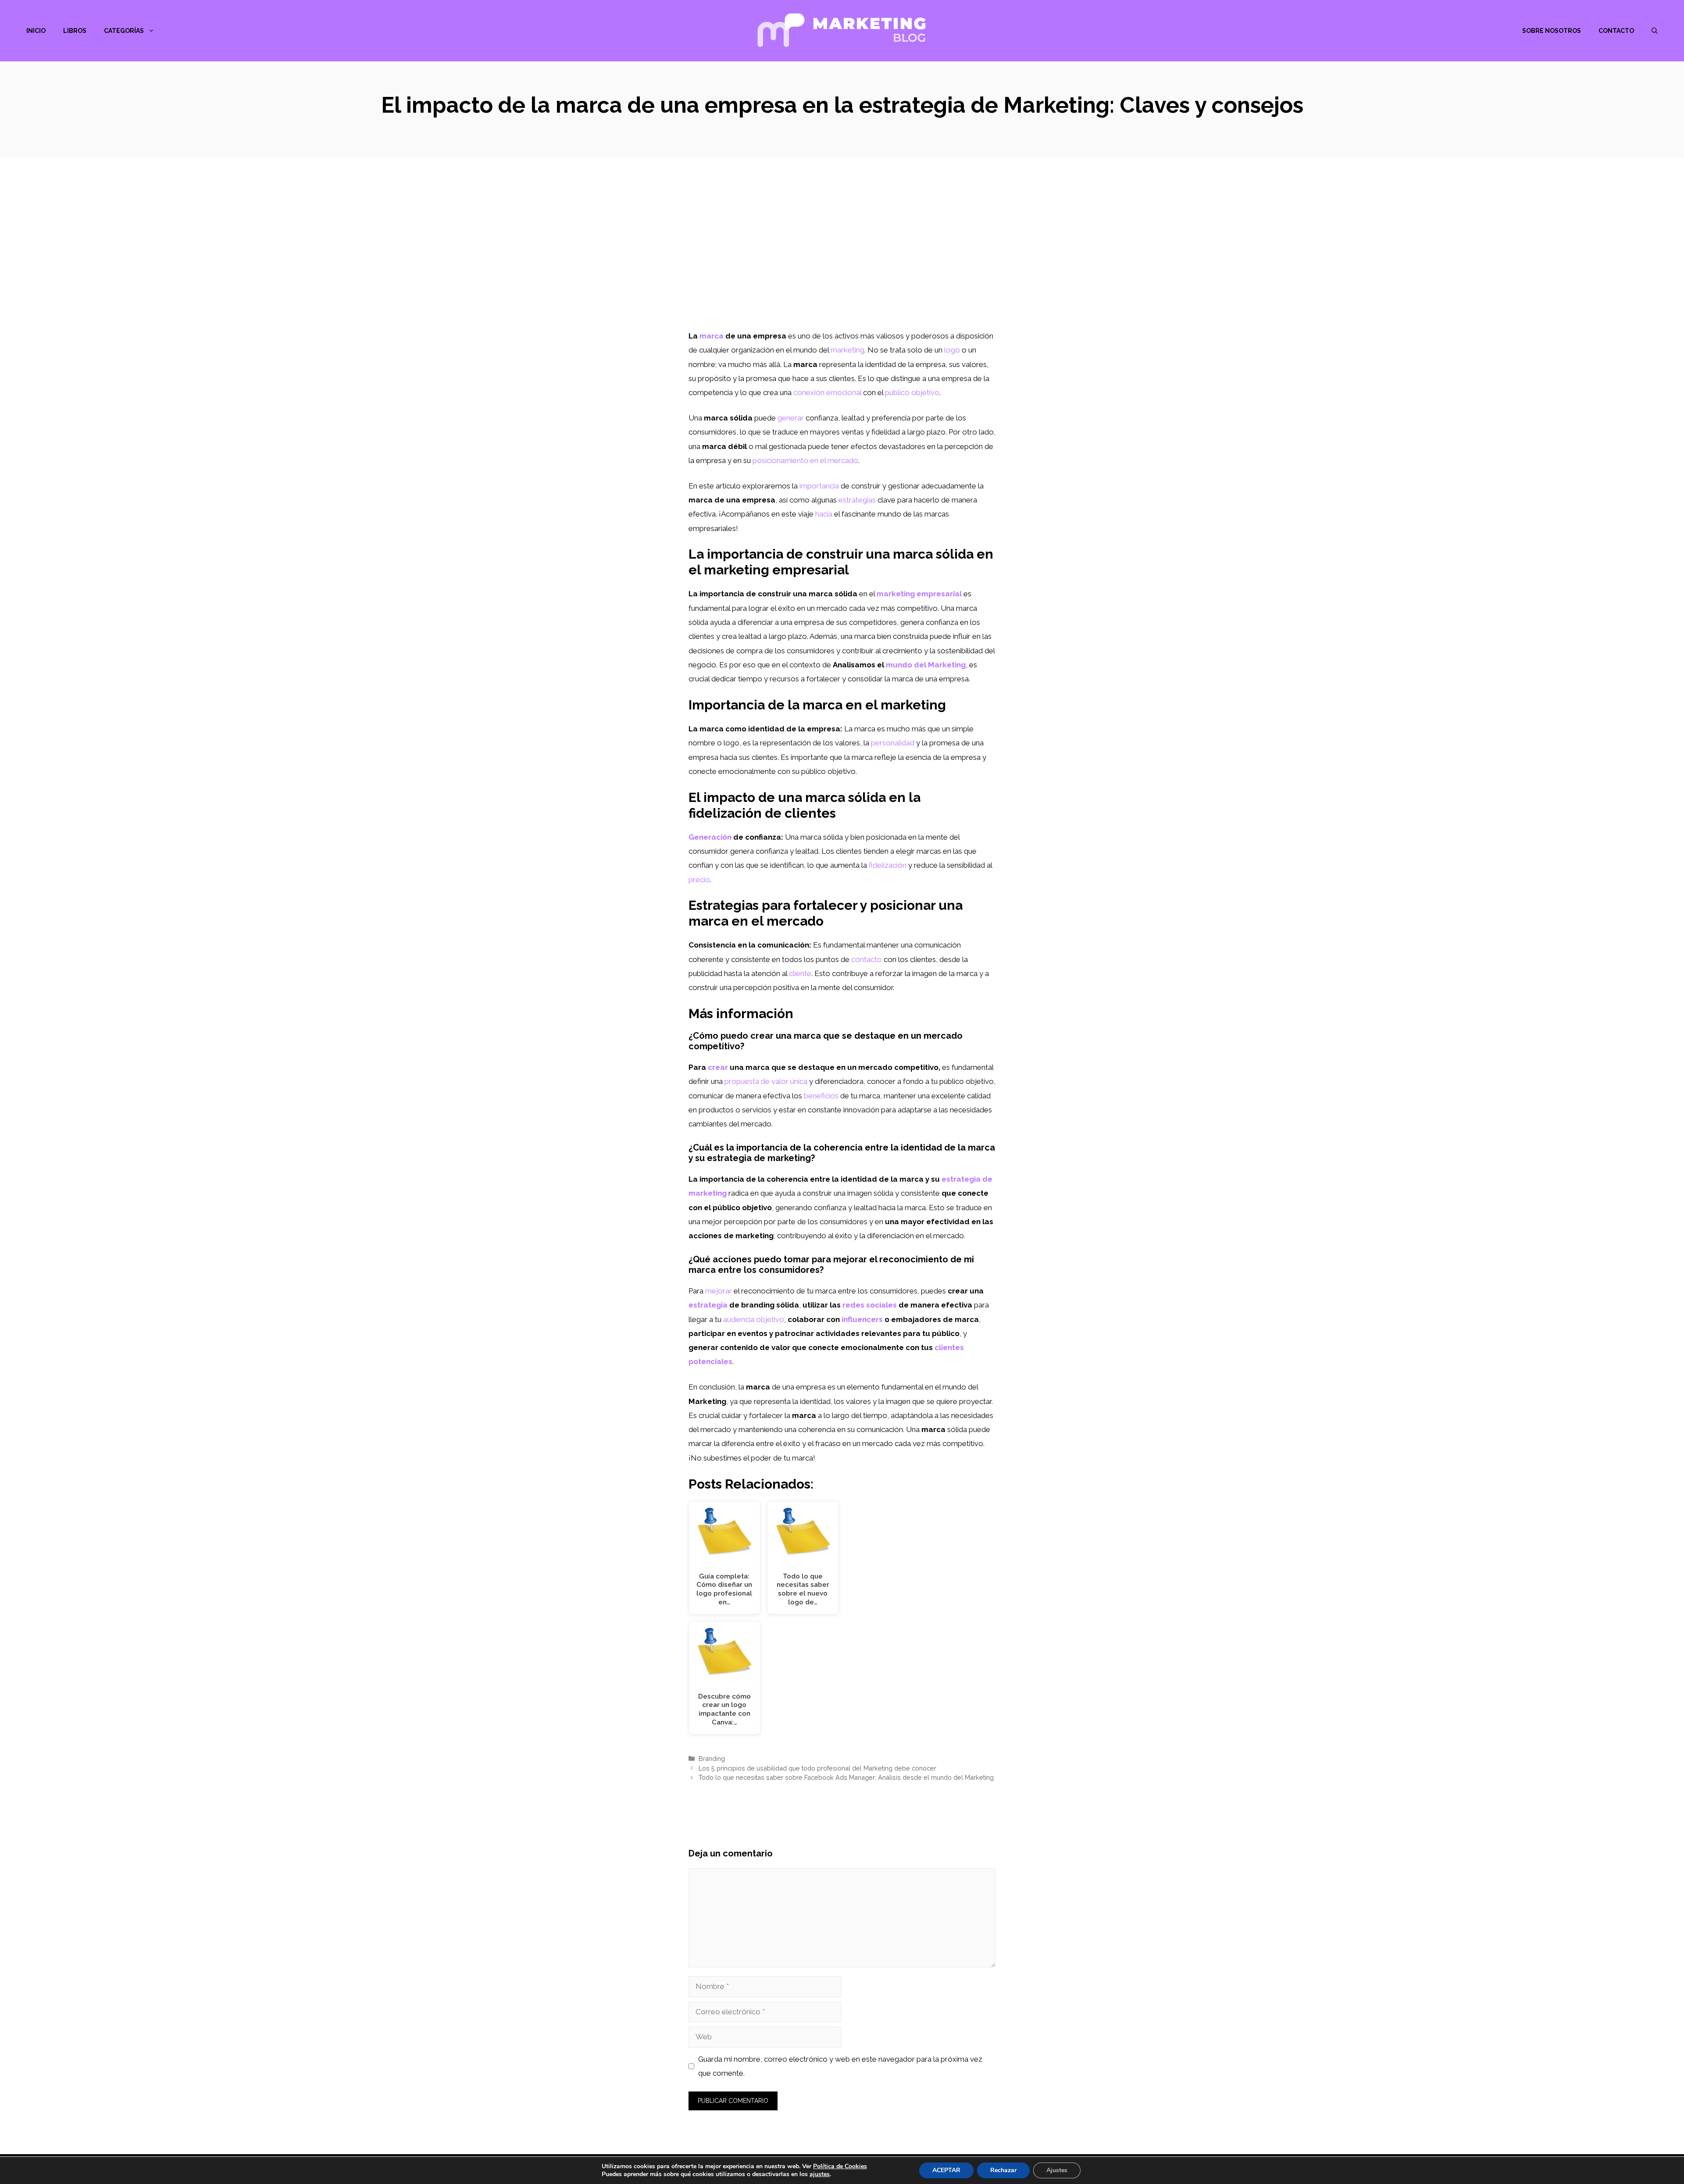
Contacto (1616, 31)
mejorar (719, 1291)
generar (791, 418)
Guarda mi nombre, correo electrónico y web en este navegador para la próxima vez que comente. (840, 2066)
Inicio (36, 31)
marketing (847, 350)
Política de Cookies (840, 2166)
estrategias (857, 500)
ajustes (820, 2174)
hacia (824, 514)
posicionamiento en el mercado (805, 460)
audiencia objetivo (754, 1319)
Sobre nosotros (1552, 31)
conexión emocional (827, 392)
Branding (712, 1758)
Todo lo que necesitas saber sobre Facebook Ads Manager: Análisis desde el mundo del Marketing (846, 1777)
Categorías (124, 31)
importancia (819, 486)
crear (718, 1067)
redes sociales (870, 1305)
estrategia (708, 1305)
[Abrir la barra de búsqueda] (1655, 31)
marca (712, 336)
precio (699, 880)
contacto (867, 959)
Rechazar (1003, 2170)
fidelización (888, 865)
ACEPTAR (946, 2170)
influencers (862, 1319)
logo (952, 350)
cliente (800, 973)
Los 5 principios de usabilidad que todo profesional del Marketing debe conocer (817, 1768)
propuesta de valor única (766, 1081)
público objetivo (912, 392)
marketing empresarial (919, 594)
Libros (75, 31)
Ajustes (1057, 2170)
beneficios (821, 1096)
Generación (710, 837)
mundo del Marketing (926, 665)
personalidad (893, 743)
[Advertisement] (842, 263)
